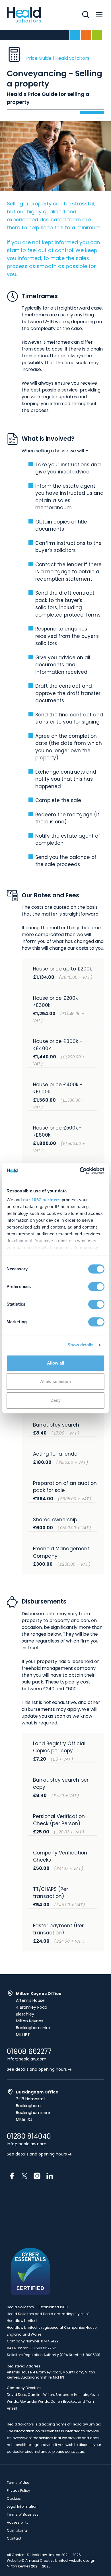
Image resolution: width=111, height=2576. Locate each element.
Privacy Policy (18, 2491)
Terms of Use (18, 2483)
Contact (14, 2538)
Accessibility (18, 2522)
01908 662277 (29, 2052)
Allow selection (56, 1381)
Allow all (56, 1363)
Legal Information (22, 2506)
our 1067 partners (42, 1200)
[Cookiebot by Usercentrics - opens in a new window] (80, 1171)
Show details (80, 1345)
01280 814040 (29, 2136)
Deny (55, 1400)
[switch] (96, 1287)
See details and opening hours (37, 2069)
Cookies (14, 2498)
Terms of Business (23, 2514)
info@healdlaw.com (27, 2059)
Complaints (17, 2530)
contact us (74, 2452)
